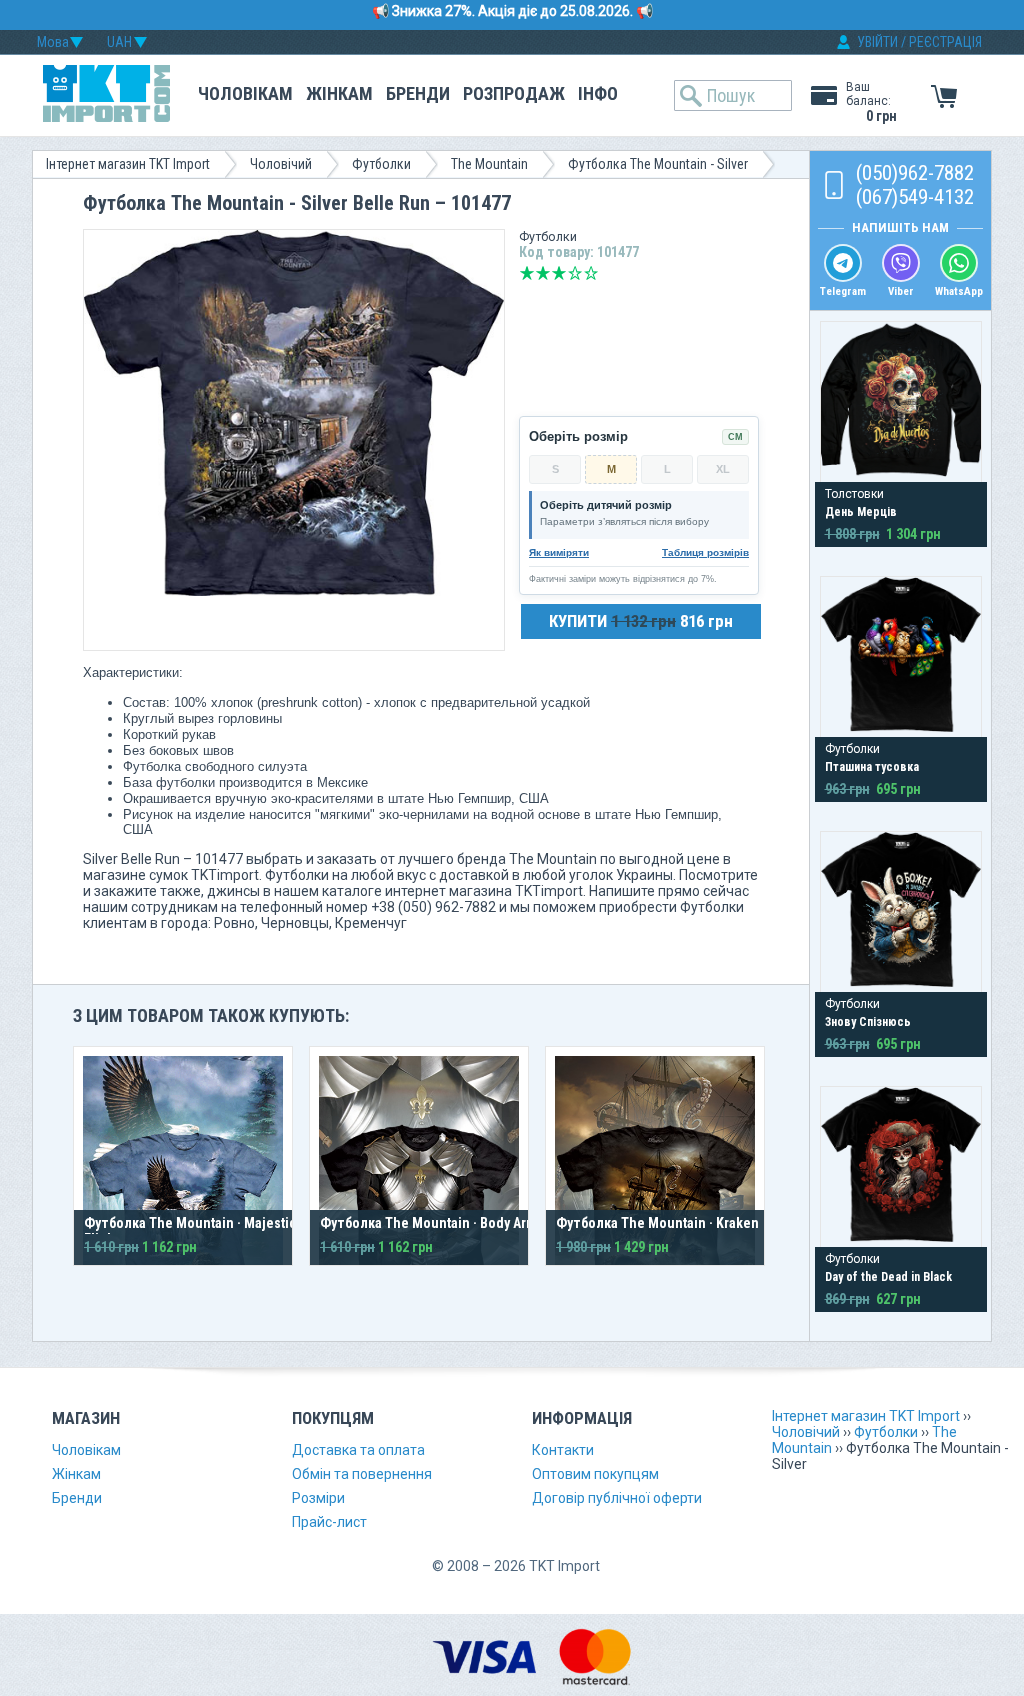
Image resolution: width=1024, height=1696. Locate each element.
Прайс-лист (329, 1522)
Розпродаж (514, 93)
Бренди (418, 93)
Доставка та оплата (358, 1450)
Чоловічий (281, 164)
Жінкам (339, 93)
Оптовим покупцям (595, 1474)
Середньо (559, 273)
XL (723, 469)
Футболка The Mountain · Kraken (657, 1223)
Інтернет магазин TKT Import (128, 164)
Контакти (563, 1450)
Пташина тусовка (872, 767)
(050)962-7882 (915, 173)
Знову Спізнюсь (868, 1022)
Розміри (318, 1498)
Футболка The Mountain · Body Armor (435, 1223)
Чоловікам (245, 93)
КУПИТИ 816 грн (641, 621)
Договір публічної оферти (617, 1498)
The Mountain (489, 164)
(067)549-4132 (915, 197)
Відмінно (591, 273)
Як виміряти (559, 552)
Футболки (381, 164)
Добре (575, 273)
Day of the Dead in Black (888, 1277)
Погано (543, 273)
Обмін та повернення (362, 1474)
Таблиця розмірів (705, 552)
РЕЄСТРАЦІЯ (945, 42)
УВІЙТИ (877, 42)
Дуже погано (527, 273)
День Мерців (861, 512)
